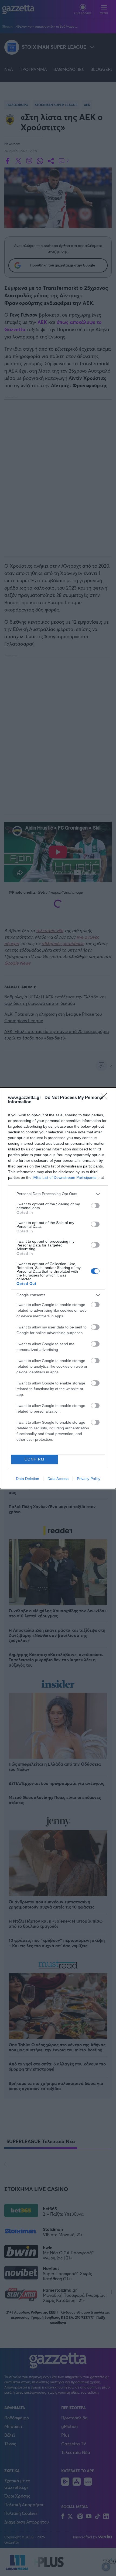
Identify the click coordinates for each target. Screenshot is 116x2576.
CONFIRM (35, 1459)
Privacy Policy (89, 1479)
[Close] (105, 1098)
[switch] (95, 1206)
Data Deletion (28, 1479)
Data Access (58, 1479)
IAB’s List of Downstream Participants (64, 1177)
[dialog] (58, 1288)
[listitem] (58, 1194)
